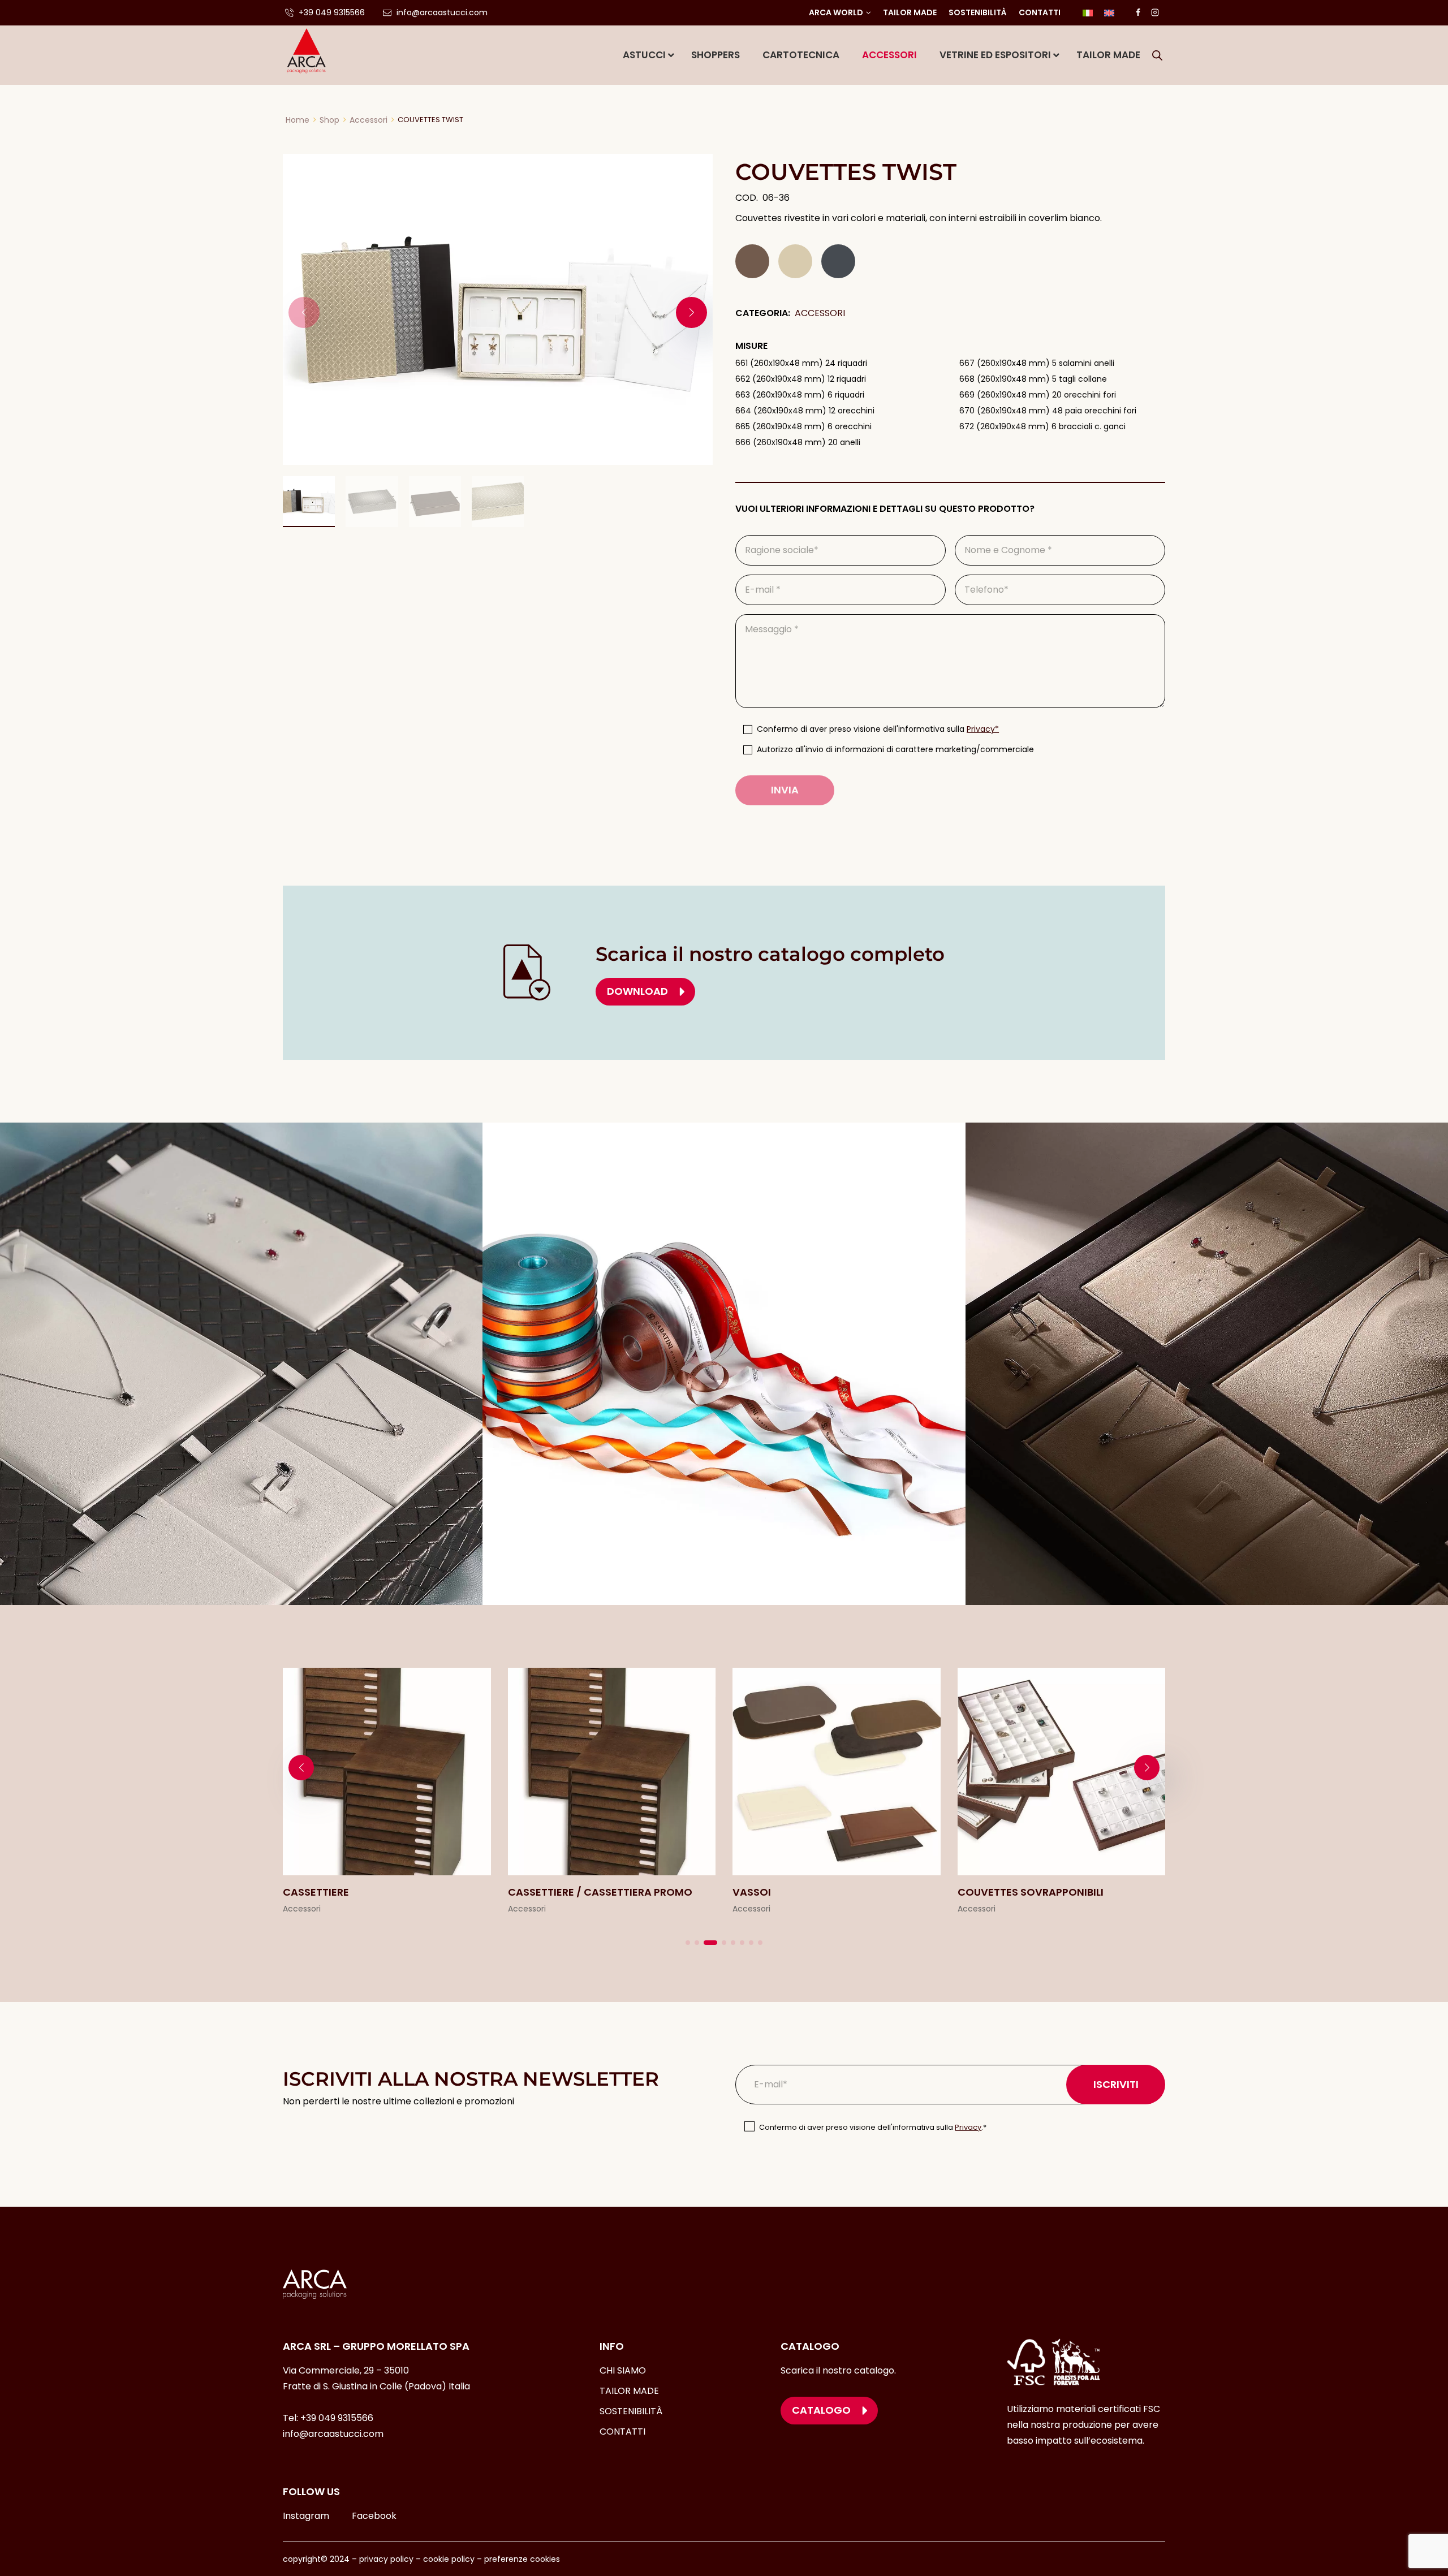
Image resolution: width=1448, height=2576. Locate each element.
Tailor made (910, 12)
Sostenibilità (978, 12)
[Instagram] (1155, 12)
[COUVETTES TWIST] (498, 309)
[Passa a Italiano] (1088, 13)
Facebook (374, 2516)
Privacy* (983, 729)
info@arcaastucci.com (333, 2434)
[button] (691, 312)
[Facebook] (1138, 12)
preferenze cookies (522, 2559)
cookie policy (449, 2559)
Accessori (369, 120)
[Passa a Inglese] (1109, 13)
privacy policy (386, 2559)
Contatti (1040, 12)
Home (298, 120)
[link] (387, 1792)
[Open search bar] (1157, 55)
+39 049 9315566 (337, 2418)
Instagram (306, 2516)
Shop (329, 120)
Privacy (968, 2127)
